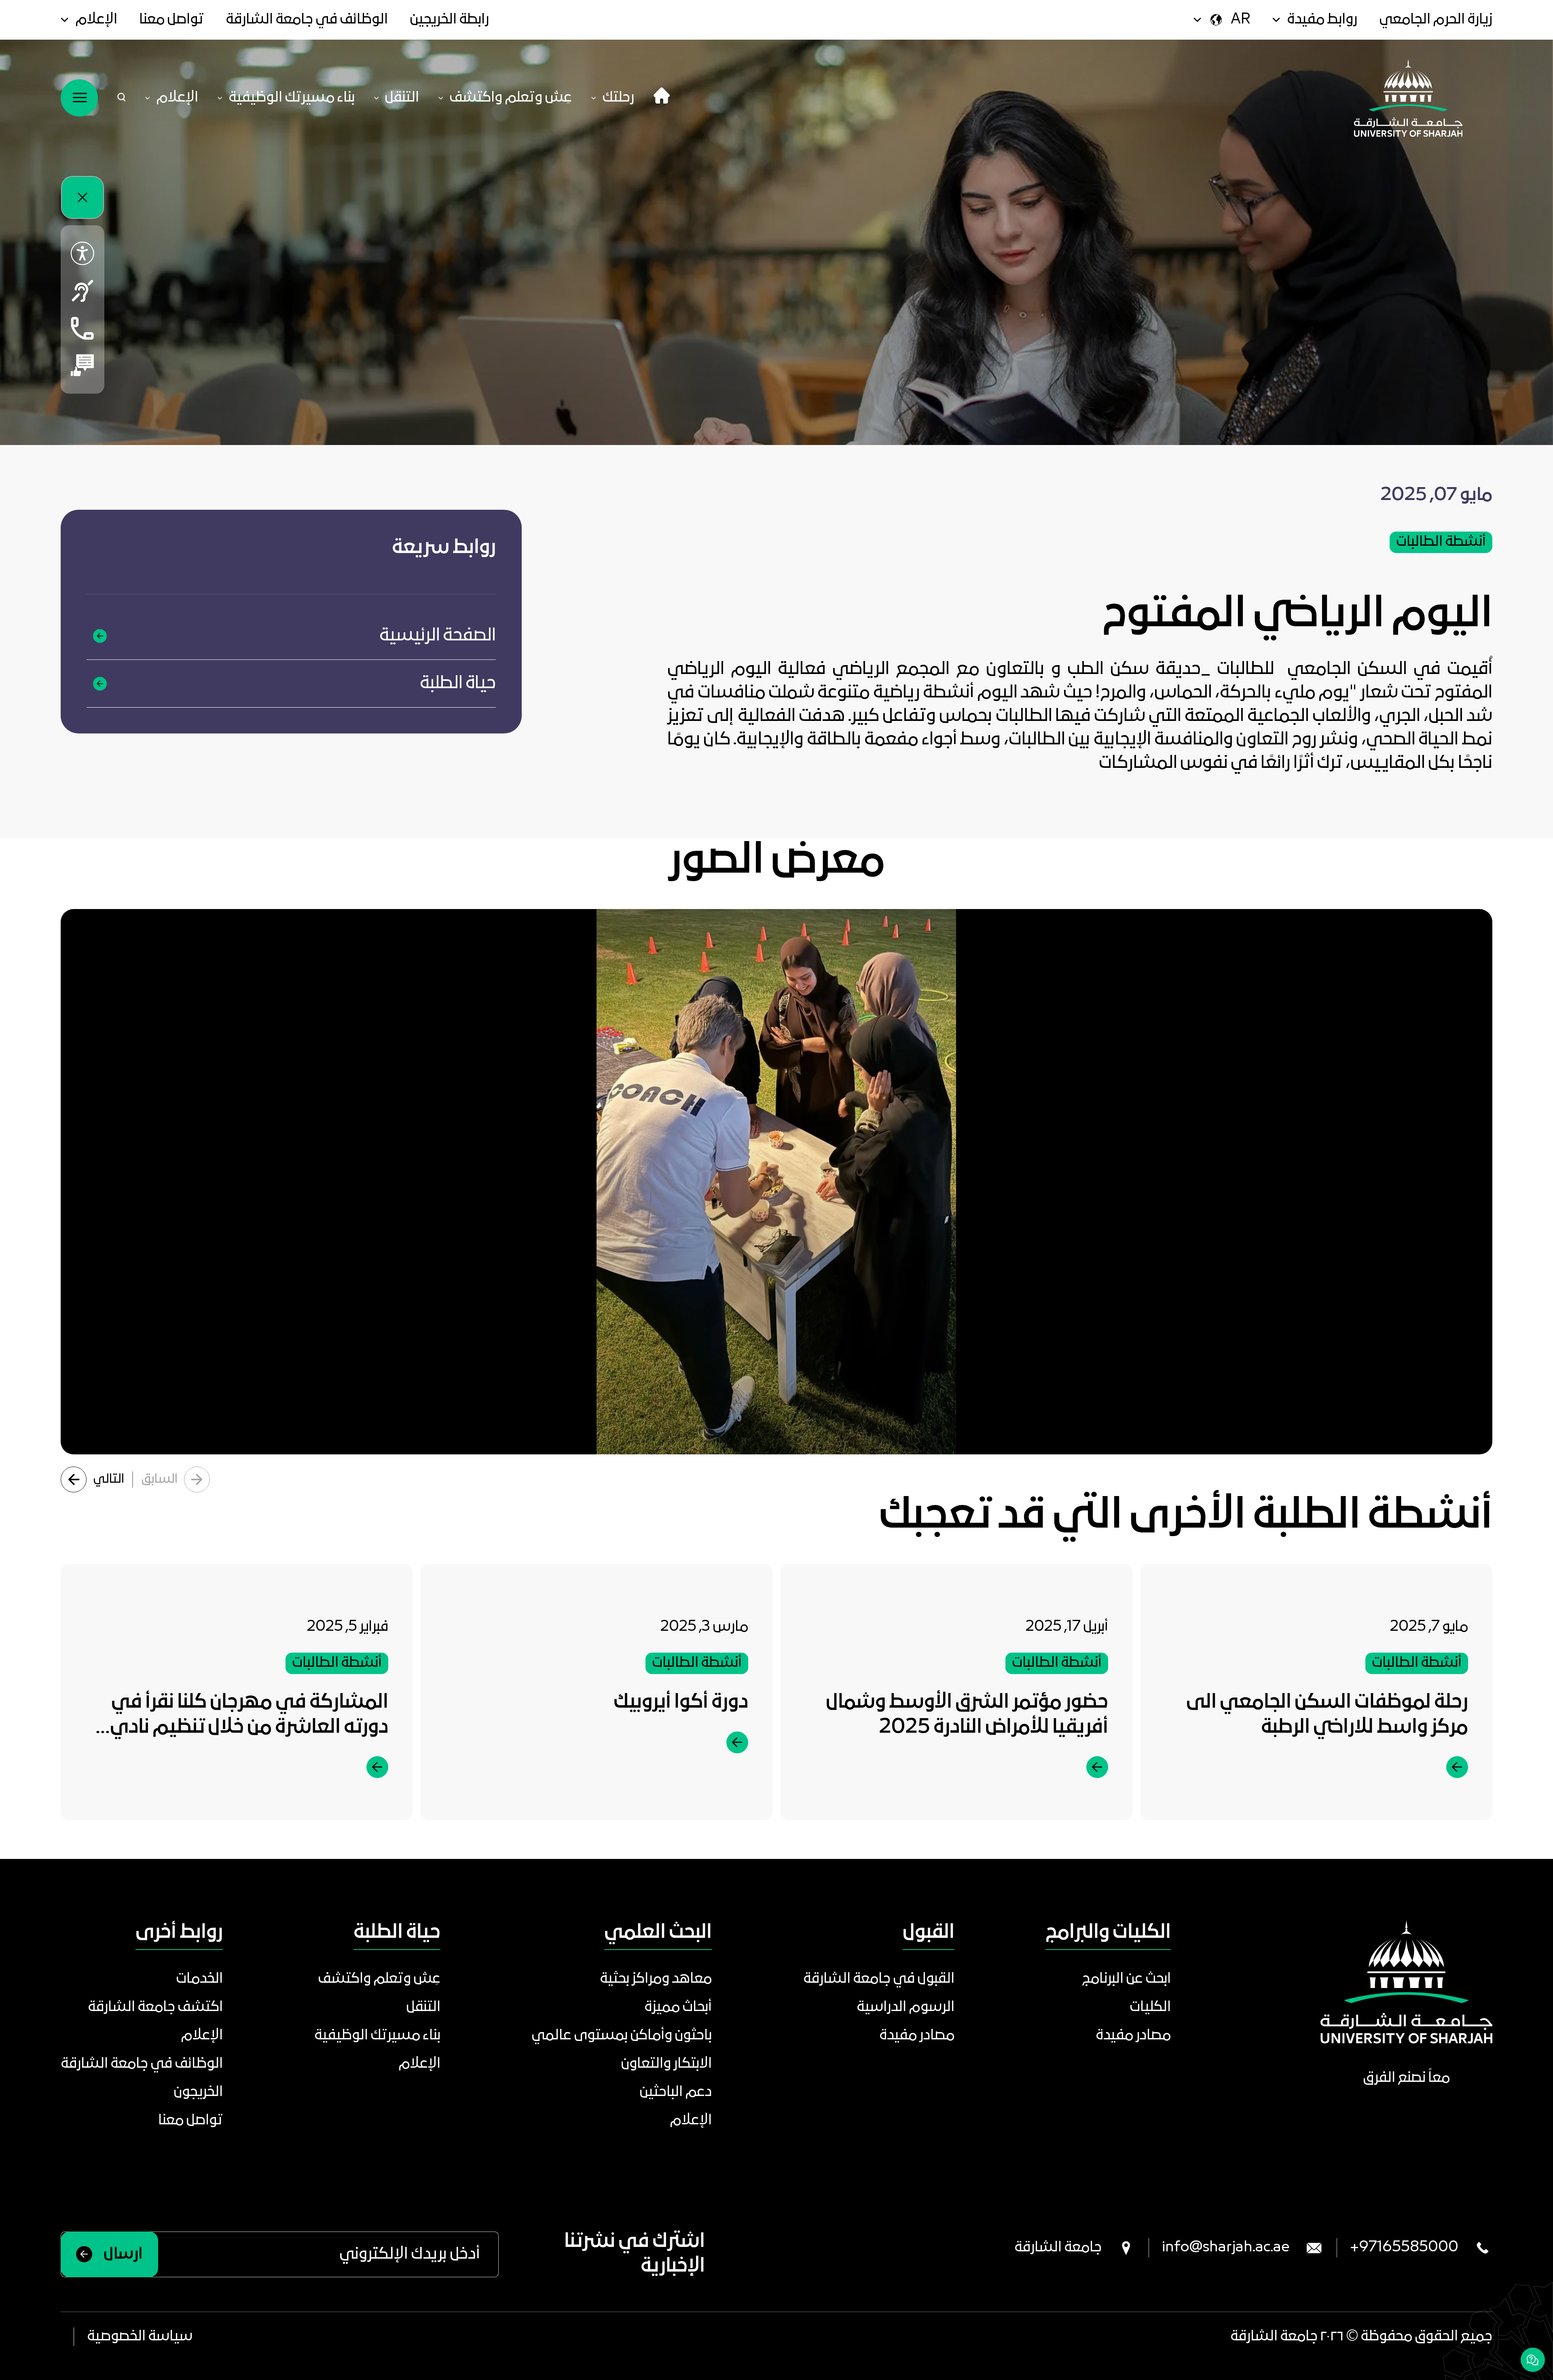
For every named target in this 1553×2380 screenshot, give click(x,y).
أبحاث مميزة (678, 2007)
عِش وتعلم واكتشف (379, 1979)
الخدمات (199, 1979)
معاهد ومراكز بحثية (656, 1979)
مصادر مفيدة (1133, 2036)
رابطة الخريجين (449, 20)
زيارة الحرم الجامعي (1436, 20)
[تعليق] (83, 365)
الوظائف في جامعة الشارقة (307, 20)
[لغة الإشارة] (83, 291)
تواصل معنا (171, 20)
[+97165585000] (83, 328)
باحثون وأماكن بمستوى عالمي (622, 2036)
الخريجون (198, 2092)
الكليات (1150, 2007)
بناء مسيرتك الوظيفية (377, 2036)
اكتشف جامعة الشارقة (155, 2007)
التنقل (423, 2007)
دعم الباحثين (676, 2092)
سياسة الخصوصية (140, 2337)
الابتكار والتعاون (666, 2064)
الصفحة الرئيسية (438, 636)
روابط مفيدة (1322, 20)
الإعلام (96, 20)
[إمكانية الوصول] (83, 254)
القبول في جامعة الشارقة (879, 1979)
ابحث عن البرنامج (1126, 1979)
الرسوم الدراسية (906, 2007)
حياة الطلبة (458, 683)
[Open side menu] (79, 98)
